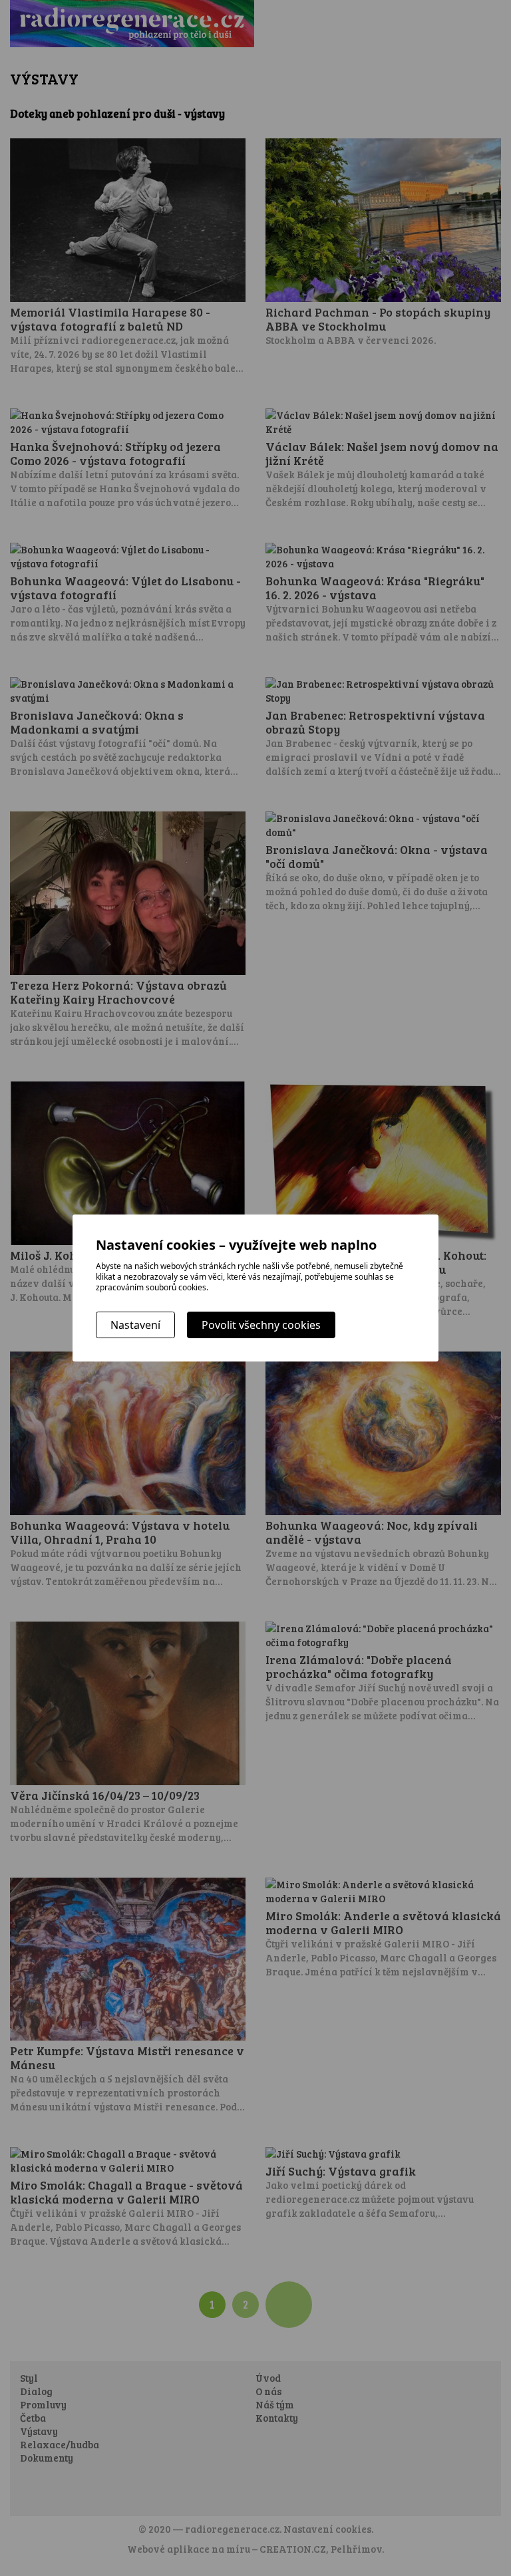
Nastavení (135, 1325)
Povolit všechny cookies (261, 1325)
